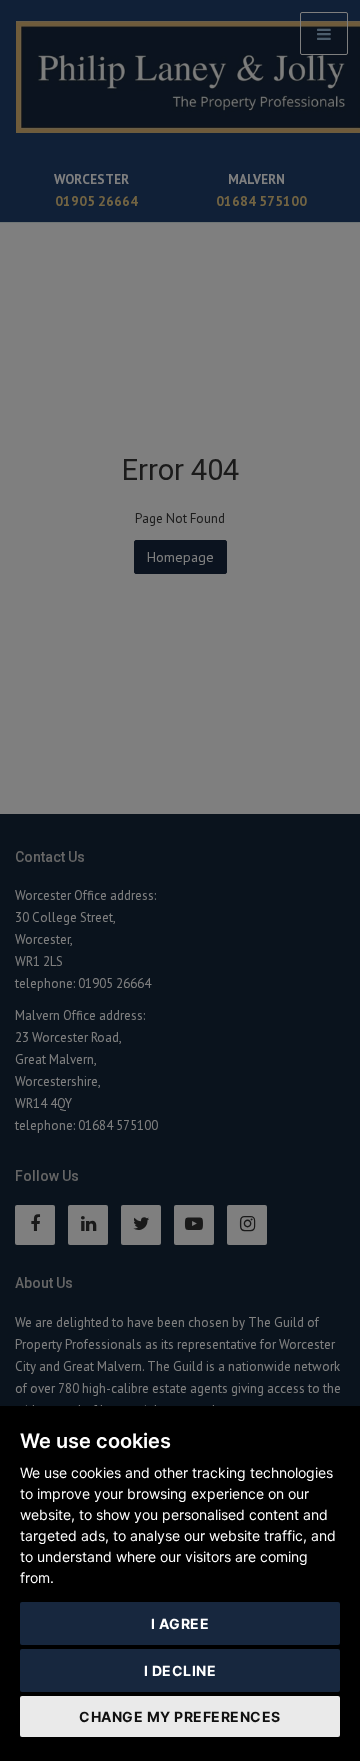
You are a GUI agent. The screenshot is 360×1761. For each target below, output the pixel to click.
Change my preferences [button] (180, 1716)
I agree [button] (180, 1623)
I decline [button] (180, 1670)
